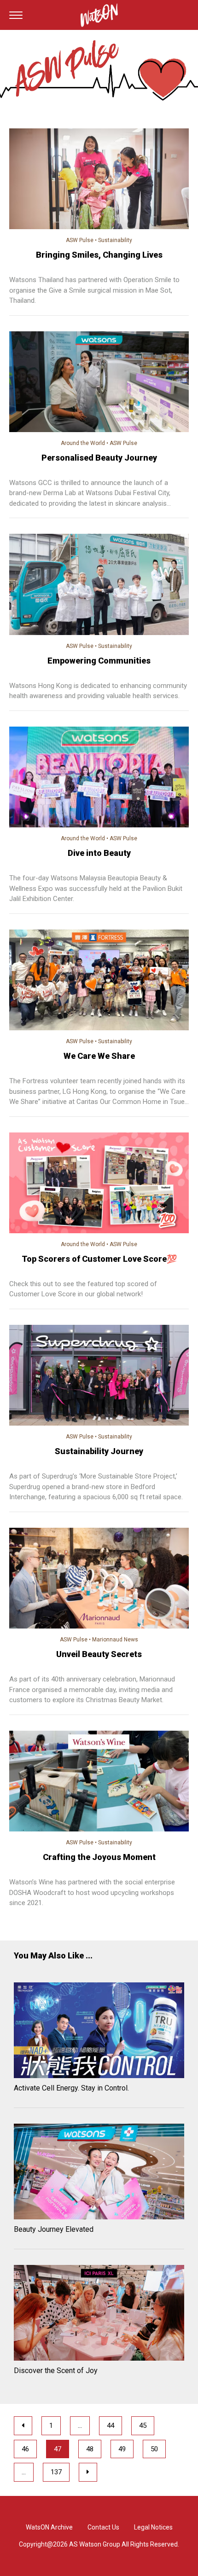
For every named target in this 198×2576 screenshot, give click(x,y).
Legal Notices (153, 2527)
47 (58, 2449)
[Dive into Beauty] (99, 779)
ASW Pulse (80, 240)
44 (111, 2426)
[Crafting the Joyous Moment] (99, 1783)
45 (143, 2426)
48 (90, 2449)
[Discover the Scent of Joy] (99, 2314)
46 (25, 2449)
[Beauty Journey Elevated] (99, 2173)
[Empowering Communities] (99, 586)
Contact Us (103, 2527)
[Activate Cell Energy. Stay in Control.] (99, 2032)
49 (122, 2449)
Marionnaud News (115, 1640)
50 (154, 2449)
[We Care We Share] (99, 982)
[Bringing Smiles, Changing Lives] (99, 180)
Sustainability (115, 240)
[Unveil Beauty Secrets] (99, 1580)
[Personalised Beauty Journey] (99, 383)
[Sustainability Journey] (99, 1377)
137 (56, 2472)
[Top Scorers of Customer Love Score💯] (99, 1184)
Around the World (83, 443)
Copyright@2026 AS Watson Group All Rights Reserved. (99, 2544)
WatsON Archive (49, 2527)
